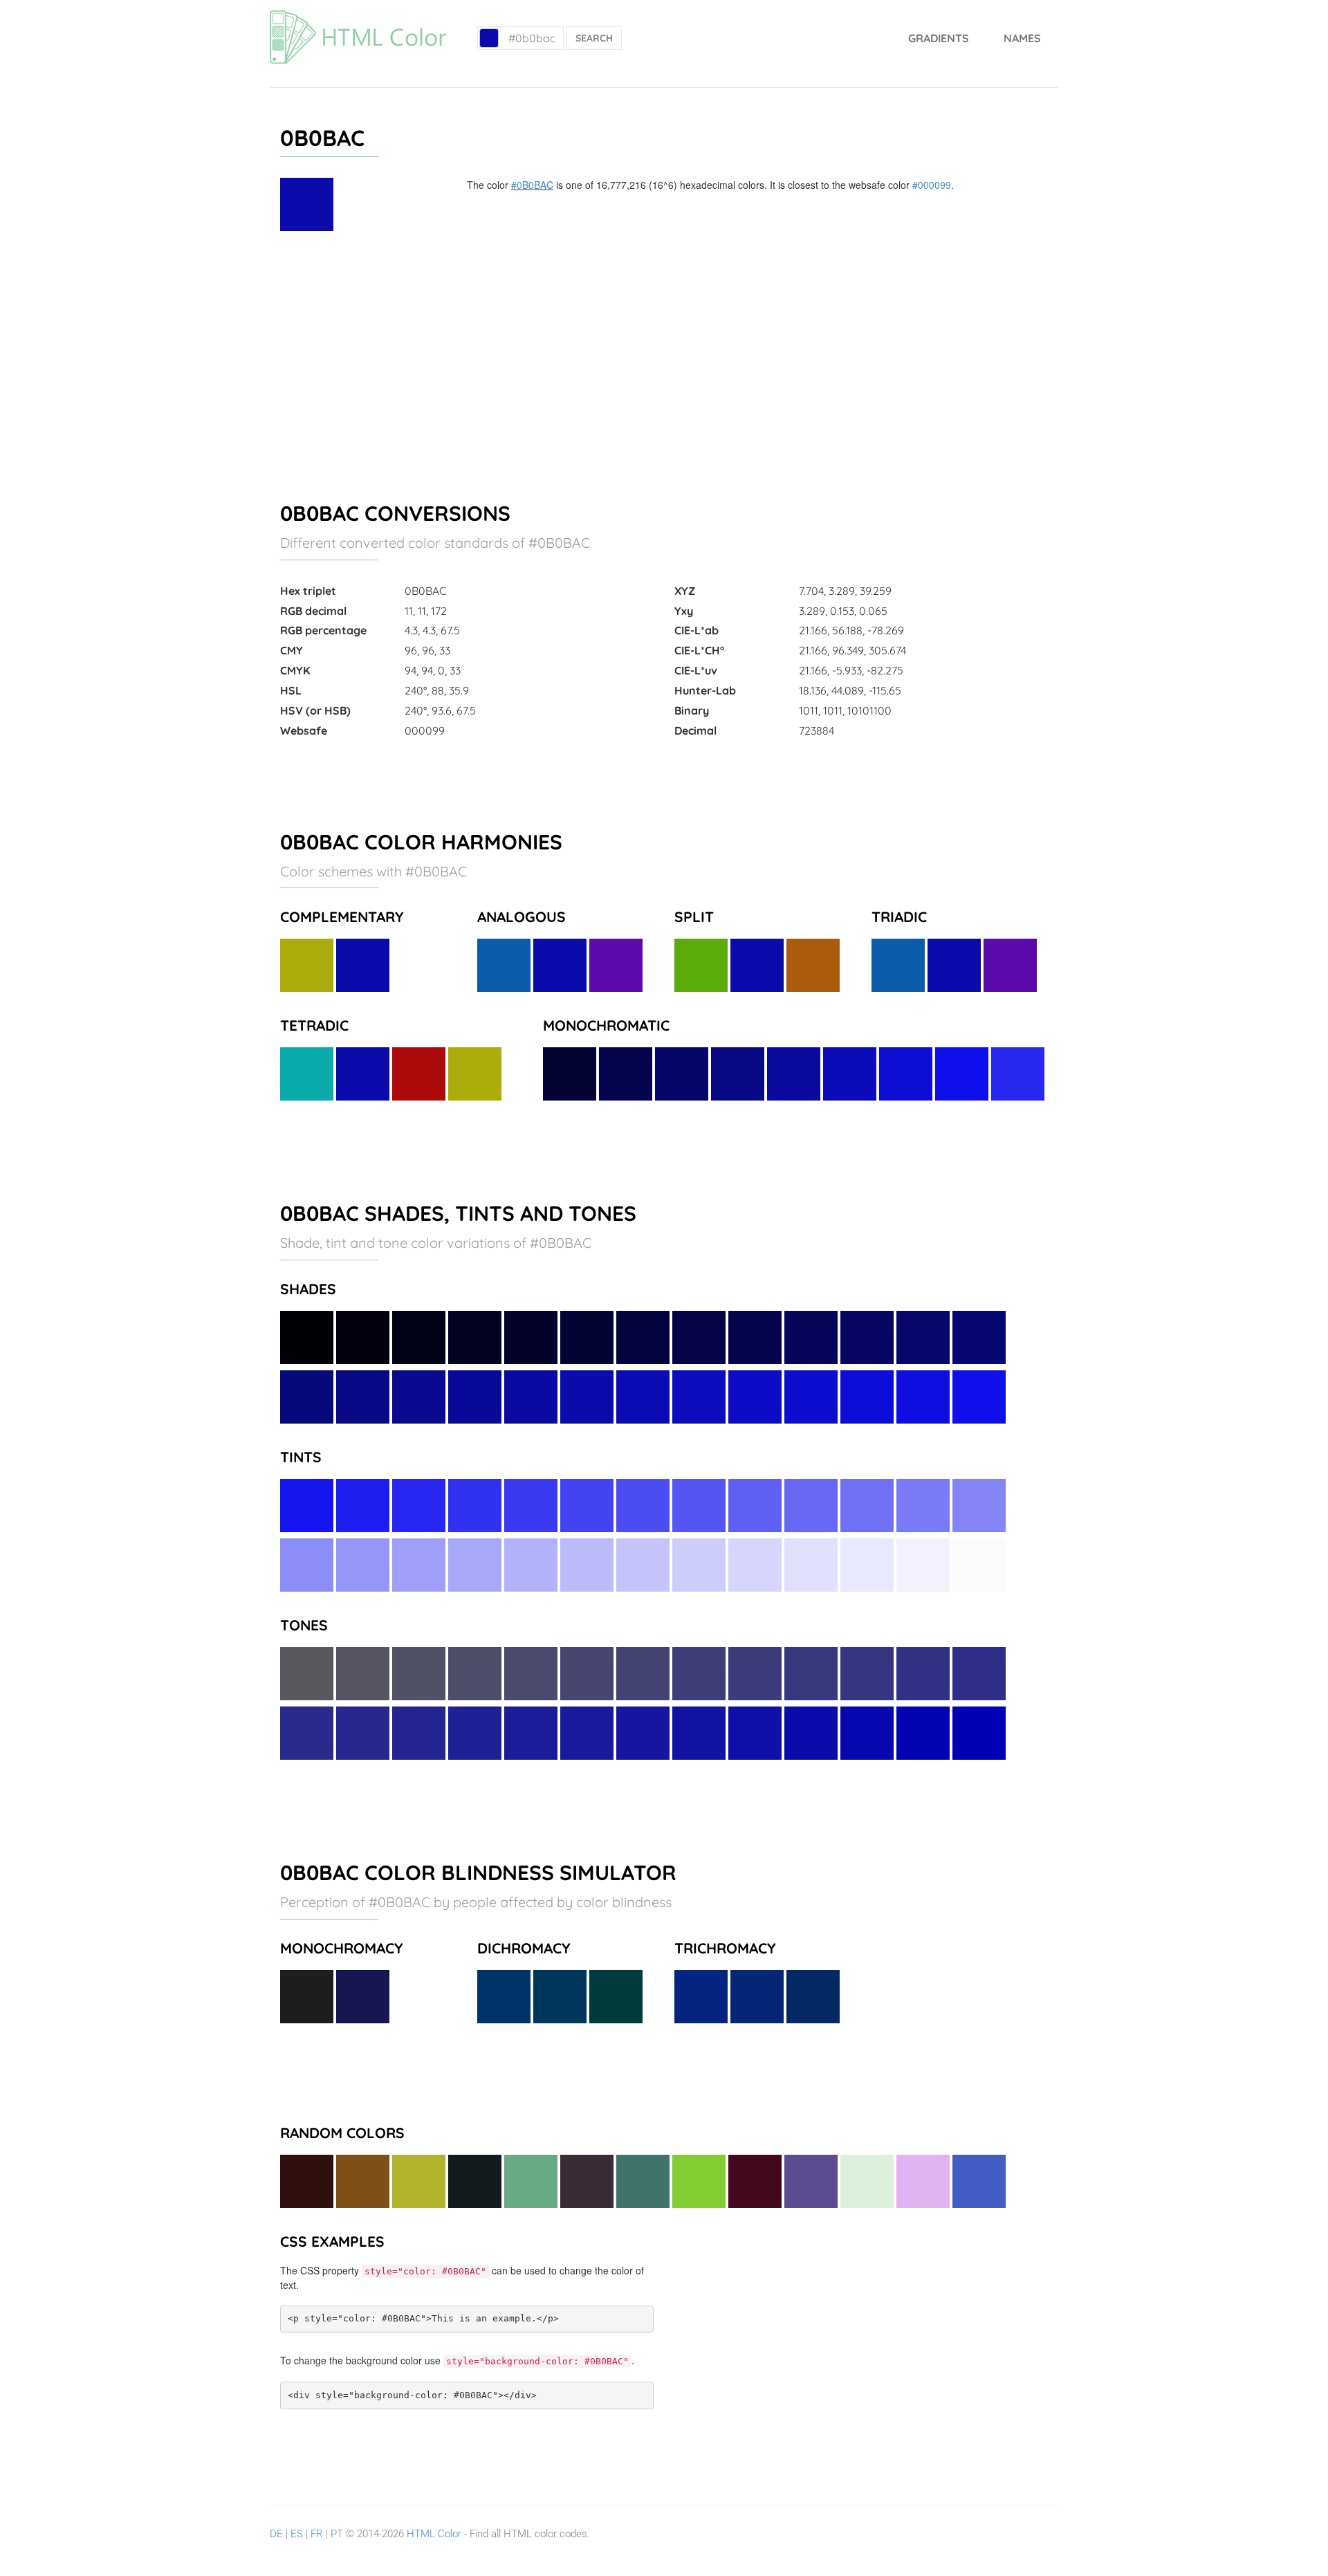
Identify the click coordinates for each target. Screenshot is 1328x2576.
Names (1022, 38)
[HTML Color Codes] (358, 17)
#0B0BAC (532, 185)
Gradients (939, 38)
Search (594, 38)
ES (297, 2534)
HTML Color (434, 2534)
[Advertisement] (664, 360)
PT (337, 2534)
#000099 (932, 185)
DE (276, 2534)
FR (317, 2534)
